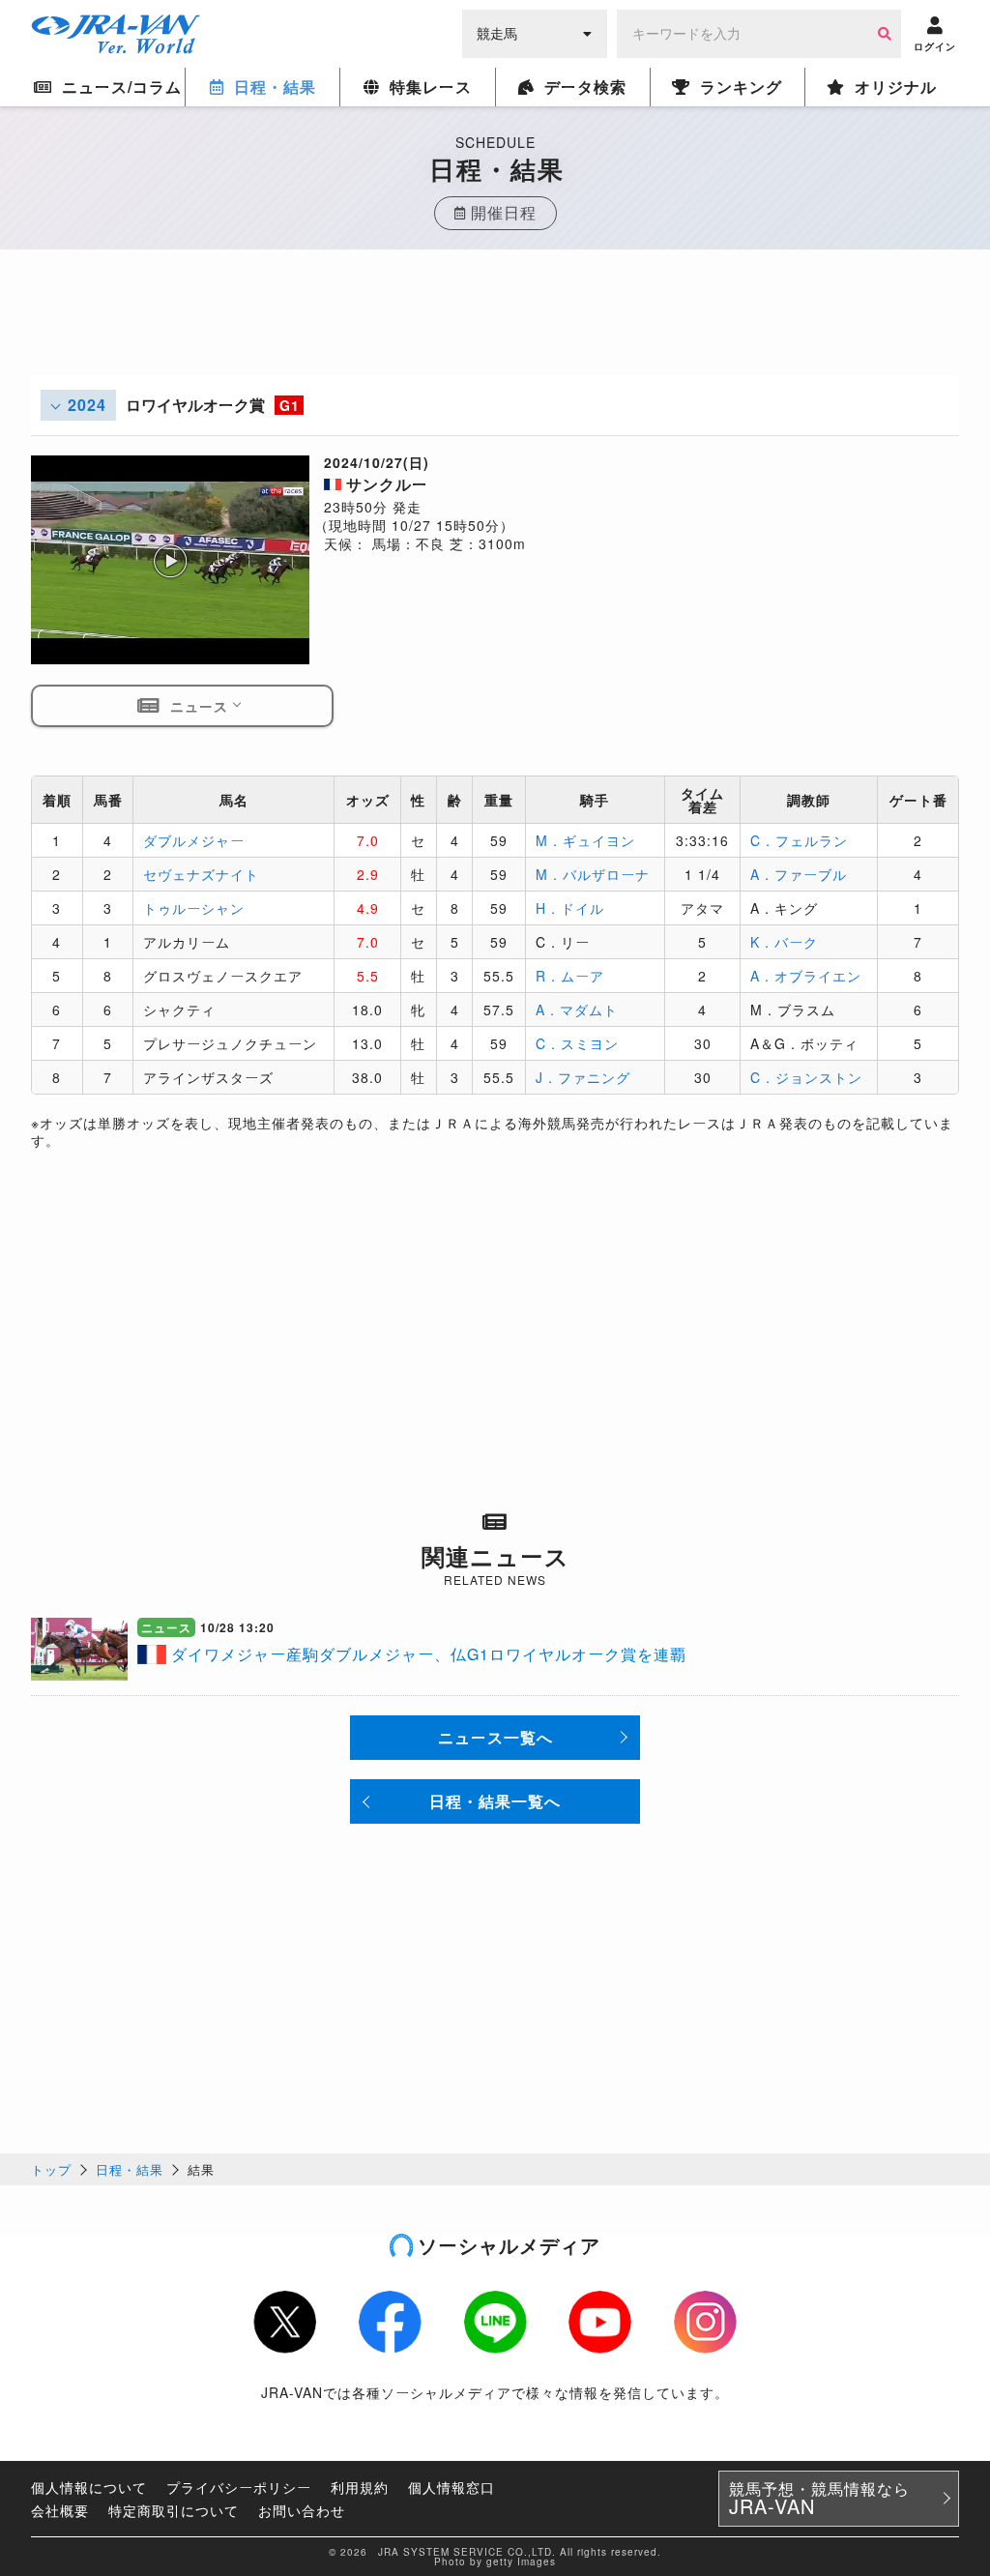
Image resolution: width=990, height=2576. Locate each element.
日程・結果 (130, 2169)
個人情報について (89, 2487)
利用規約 (360, 2487)
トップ (51, 2169)
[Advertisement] (495, 332)
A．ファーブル (799, 874)
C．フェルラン (799, 840)
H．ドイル (570, 908)
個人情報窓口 (451, 2487)
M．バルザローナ (593, 874)
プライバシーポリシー (239, 2487)
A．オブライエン (806, 976)
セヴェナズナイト (201, 874)
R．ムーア (570, 976)
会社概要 (60, 2510)
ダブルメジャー (194, 840)
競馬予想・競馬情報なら (819, 2499)
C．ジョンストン (806, 1077)
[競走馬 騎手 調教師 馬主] (535, 32)
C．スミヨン (577, 1043)
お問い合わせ (302, 2510)
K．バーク (784, 942)
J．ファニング (583, 1077)
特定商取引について (174, 2510)
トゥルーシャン (194, 908)
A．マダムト (577, 1010)
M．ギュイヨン (585, 840)
